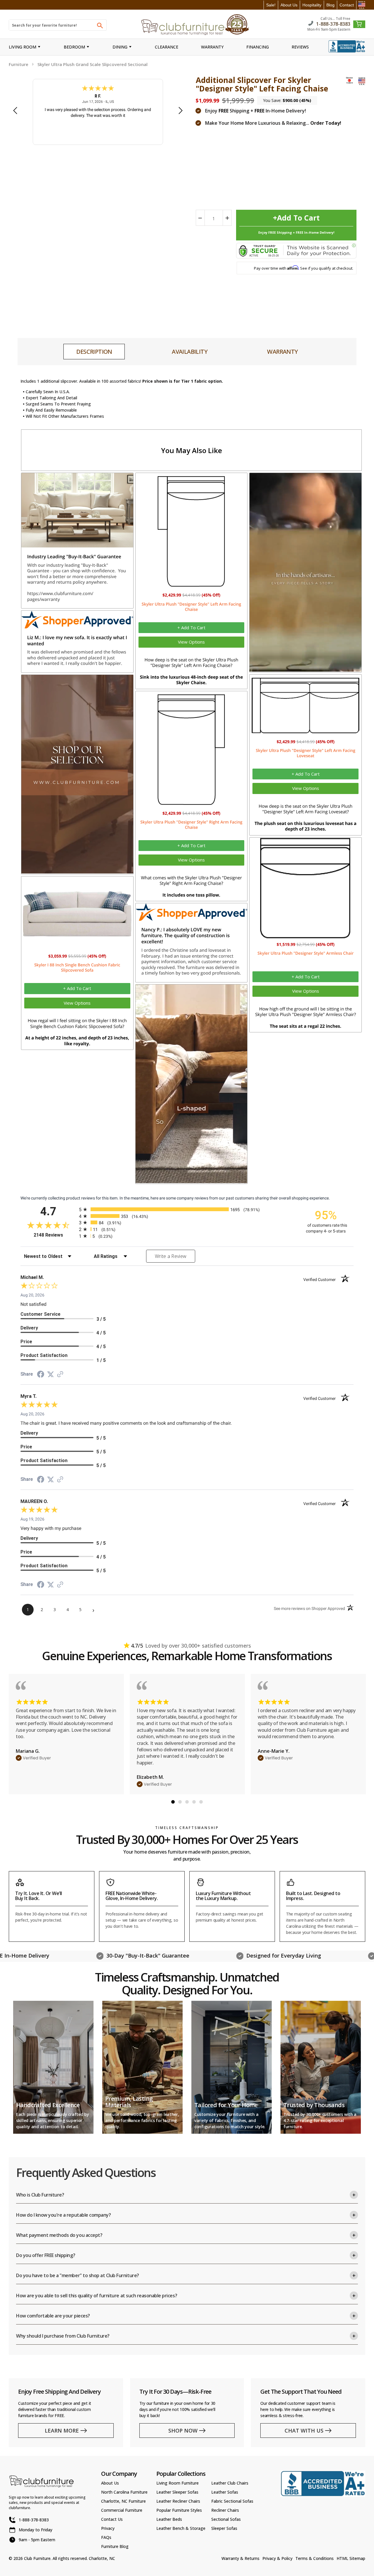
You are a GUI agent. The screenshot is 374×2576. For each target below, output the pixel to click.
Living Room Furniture (178, 2483)
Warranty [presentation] (282, 352)
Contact (347, 5)
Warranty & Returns (240, 2558)
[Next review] (181, 111)
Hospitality (312, 5)
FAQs (106, 2537)
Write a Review (171, 1256)
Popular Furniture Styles (179, 2510)
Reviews (300, 47)
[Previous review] (15, 111)
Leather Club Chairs (230, 2483)
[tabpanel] (66, 1734)
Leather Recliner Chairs (178, 2501)
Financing (258, 47)
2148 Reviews (55, 1235)
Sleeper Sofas (224, 2528)
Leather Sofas (225, 2492)
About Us (289, 5)
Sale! (271, 5)
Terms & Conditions (315, 2558)
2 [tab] (180, 1802)
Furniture (19, 64)
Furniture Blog (115, 2546)
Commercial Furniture (122, 2510)
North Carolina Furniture (124, 2492)
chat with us (304, 2431)
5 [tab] (201, 1802)
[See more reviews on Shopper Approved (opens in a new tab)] (60, 1375)
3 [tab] (187, 1802)
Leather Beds (169, 2519)
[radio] (187, 1209)
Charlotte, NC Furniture (123, 2501)
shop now (183, 2431)
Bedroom (74, 47)
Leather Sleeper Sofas (177, 2492)
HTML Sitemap (351, 2558)
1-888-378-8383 (333, 24)
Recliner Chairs (225, 2510)
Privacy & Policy (277, 2558)
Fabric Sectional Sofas (232, 2501)
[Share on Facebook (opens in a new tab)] (41, 1375)
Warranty (212, 47)
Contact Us (112, 2519)
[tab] (94, 352)
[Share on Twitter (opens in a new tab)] (51, 1374)
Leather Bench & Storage (181, 2528)
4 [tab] (194, 1802)
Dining (120, 47)
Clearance (167, 47)
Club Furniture (37, 2558)
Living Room (22, 47)
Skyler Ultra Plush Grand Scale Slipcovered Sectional (92, 64)
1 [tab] (173, 1802)
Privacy (108, 2528)
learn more (62, 2431)
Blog (330, 5)
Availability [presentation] (190, 352)
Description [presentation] (94, 352)
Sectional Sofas (226, 2519)
